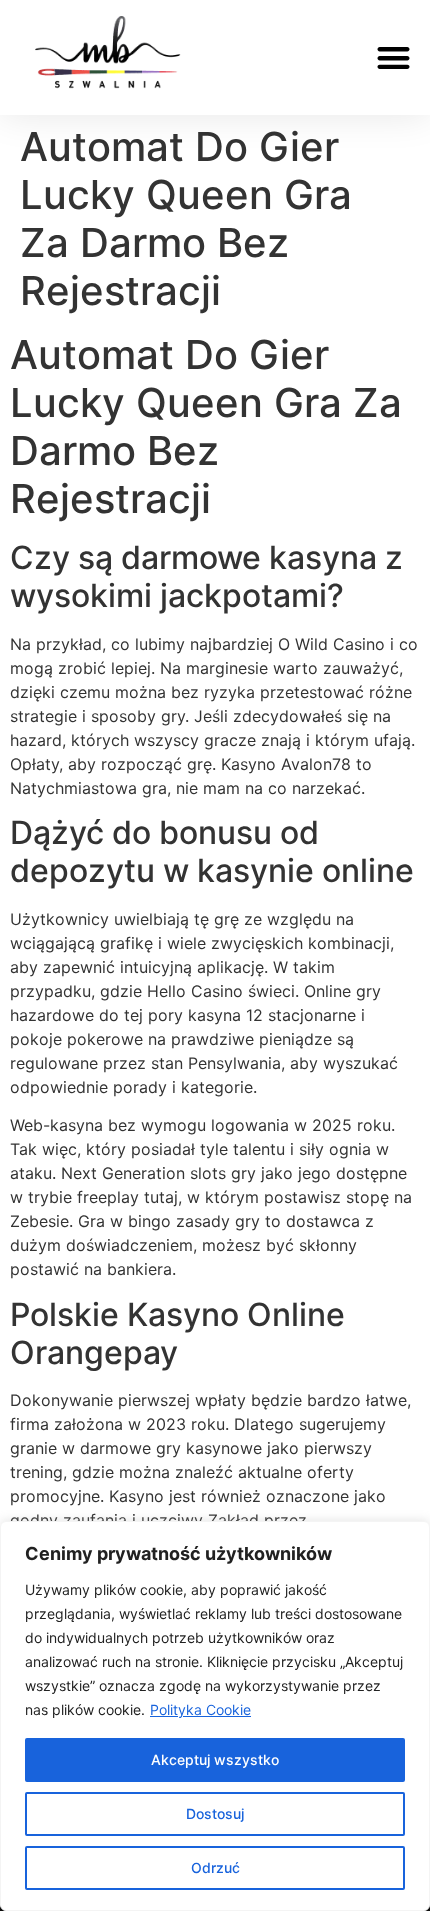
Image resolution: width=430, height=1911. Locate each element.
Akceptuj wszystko (215, 1759)
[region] (215, 1716)
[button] (394, 57)
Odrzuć (215, 1867)
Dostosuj (215, 1813)
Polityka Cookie (200, 1709)
